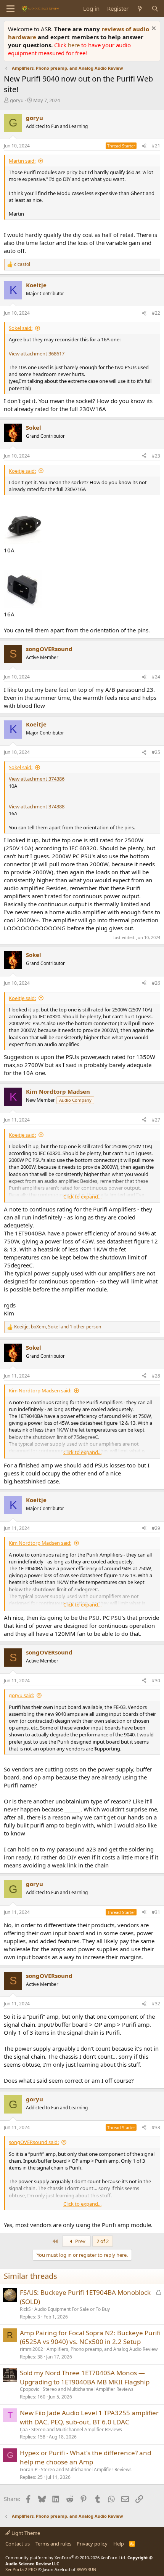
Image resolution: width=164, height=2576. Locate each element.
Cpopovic (30, 2389)
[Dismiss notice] (153, 29)
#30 (156, 1681)
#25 (156, 752)
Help (119, 2544)
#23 (156, 456)
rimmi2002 (31, 2349)
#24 (156, 677)
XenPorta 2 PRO (21, 2569)
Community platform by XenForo (66, 2558)
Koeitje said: (22, 471)
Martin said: (22, 161)
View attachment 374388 (37, 806)
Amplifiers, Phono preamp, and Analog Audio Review (102, 2349)
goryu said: (21, 1695)
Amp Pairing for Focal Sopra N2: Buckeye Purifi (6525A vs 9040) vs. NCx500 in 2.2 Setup (90, 2337)
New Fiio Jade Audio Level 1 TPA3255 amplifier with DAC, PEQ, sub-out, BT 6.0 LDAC (89, 2417)
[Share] (144, 146)
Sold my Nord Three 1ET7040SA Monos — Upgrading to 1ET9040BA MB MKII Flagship (85, 2377)
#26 (156, 983)
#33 (156, 2127)
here (75, 45)
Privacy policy (92, 2544)
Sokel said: (21, 328)
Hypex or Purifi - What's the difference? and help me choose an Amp (85, 2457)
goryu (17, 100)
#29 (156, 1528)
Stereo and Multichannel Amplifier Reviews (88, 2389)
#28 (156, 1376)
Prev (80, 2241)
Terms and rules (53, 2544)
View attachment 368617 (37, 354)
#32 (156, 2004)
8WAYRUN (86, 2569)
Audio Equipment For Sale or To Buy (72, 2309)
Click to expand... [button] (82, 1197)
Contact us (18, 2544)
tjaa (24, 2430)
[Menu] (10, 9)
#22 (156, 313)
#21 (156, 146)
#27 (156, 1120)
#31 (156, 1912)
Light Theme (25, 2533)
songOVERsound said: (34, 2142)
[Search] (155, 9)
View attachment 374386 (37, 779)
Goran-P (29, 2470)
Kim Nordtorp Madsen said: (40, 1390)
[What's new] (140, 9)
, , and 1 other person (58, 1327)
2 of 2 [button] (103, 2241)
